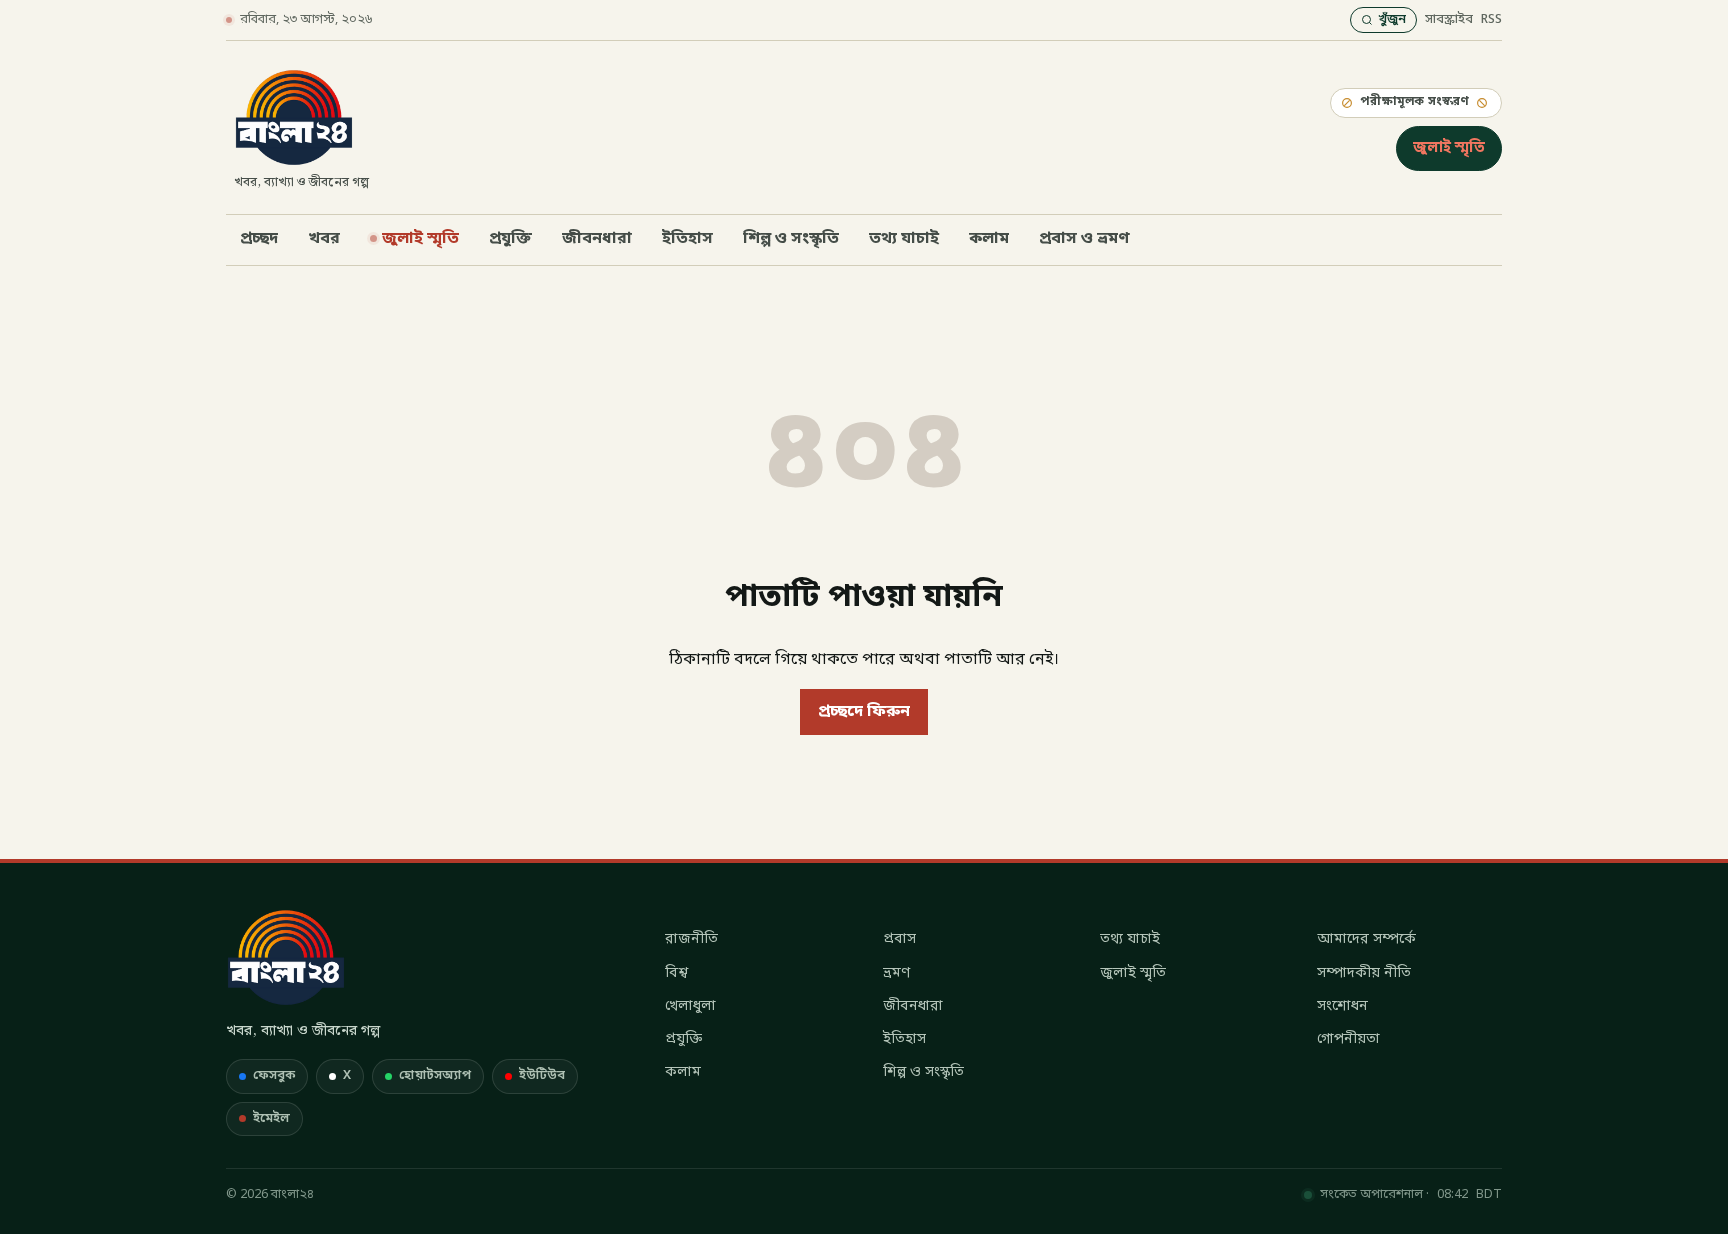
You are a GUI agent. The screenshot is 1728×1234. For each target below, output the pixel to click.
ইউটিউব (542, 1076)
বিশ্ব (676, 973)
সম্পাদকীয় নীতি (1364, 973)
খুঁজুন (1392, 20)
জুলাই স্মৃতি (1449, 148)
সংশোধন (1342, 1006)
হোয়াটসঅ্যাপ (435, 1076)
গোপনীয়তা (1348, 1039)
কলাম (989, 239)
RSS (1491, 20)
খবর (324, 239)
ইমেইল (271, 1119)
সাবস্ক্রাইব (1449, 20)
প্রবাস (899, 939)
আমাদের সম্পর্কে (1366, 939)
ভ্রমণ (896, 973)
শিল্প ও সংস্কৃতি (791, 239)
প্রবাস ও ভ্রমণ (1084, 239)
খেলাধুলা (690, 1006)
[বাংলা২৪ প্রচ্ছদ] (286, 957)
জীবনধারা (597, 239)
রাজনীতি (691, 939)
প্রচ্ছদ (259, 239)
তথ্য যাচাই (904, 239)
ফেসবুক (274, 1076)
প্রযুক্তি (510, 239)
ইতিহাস (687, 239)
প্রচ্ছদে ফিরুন (864, 712)
